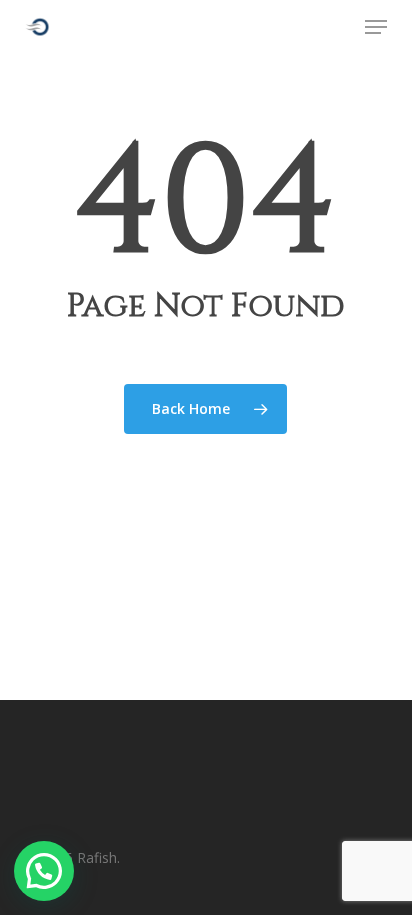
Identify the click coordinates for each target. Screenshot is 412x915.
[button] (376, 27)
